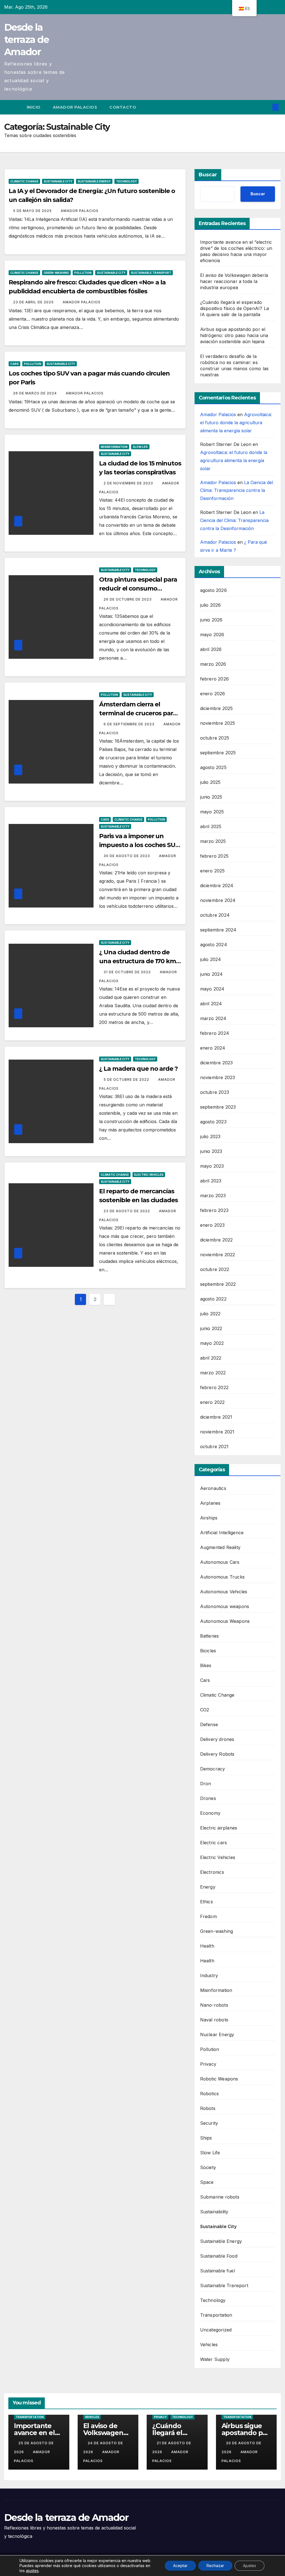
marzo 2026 (213, 664)
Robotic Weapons (219, 2079)
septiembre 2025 (218, 753)
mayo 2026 (212, 635)
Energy (208, 1887)
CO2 (205, 1710)
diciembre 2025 (217, 708)
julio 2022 (210, 1314)
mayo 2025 (212, 812)
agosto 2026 (213, 590)
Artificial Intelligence (222, 1533)
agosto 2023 (213, 1122)
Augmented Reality (220, 1547)
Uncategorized (216, 2330)
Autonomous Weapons (225, 1621)
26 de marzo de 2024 (35, 393)
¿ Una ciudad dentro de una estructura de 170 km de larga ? (137, 961)
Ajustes (250, 2566)
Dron (206, 1784)
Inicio (34, 107)
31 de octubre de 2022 (128, 972)
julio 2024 (211, 959)
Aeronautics (213, 1488)
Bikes (206, 1665)
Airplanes (210, 1503)
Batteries (210, 1636)
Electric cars (214, 1843)
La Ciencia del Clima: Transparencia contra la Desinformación (237, 491)
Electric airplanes (219, 1828)
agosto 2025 (213, 767)
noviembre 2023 (218, 1077)
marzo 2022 (213, 1373)
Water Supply (215, 2359)
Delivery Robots (217, 1754)
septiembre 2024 (218, 930)
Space (207, 2182)
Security (209, 2123)
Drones (208, 1798)
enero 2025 (212, 871)
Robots (208, 2108)
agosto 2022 (213, 1299)
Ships (206, 2138)
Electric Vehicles (149, 1175)
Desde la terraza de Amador (26, 40)
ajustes (32, 2571)
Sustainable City (58, 181)
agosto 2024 (214, 945)
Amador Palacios (75, 107)
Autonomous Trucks (222, 1577)
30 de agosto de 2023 (127, 856)
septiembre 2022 (218, 1284)
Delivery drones (217, 1739)
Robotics (210, 2094)
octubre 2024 (215, 915)
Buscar (208, 175)
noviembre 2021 (217, 1432)
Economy (210, 1813)
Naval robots (214, 2020)
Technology (126, 181)
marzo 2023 (213, 1196)
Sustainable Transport (151, 273)
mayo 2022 (212, 1343)
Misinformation (114, 447)
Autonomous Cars (220, 1562)
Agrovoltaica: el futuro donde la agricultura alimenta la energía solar (236, 423)
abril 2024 (211, 1004)
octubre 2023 (215, 1092)
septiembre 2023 (218, 1107)
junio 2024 (212, 974)
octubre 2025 (215, 738)
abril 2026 (211, 649)
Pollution (83, 273)
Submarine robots (220, 2197)
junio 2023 (211, 1151)
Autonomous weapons (225, 1606)
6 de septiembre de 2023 (130, 724)
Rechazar (215, 2566)
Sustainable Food (219, 2256)
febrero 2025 (214, 856)
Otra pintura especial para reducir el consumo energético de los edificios (138, 588)
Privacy (208, 2064)
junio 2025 (211, 797)
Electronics (212, 1872)
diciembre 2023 (217, 1063)
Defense (209, 1724)
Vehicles (209, 2345)
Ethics (207, 1902)
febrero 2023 (214, 1210)
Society (208, 2167)
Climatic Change (24, 181)
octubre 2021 (214, 1446)
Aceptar (180, 2566)
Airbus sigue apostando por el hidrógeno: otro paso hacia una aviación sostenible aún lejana (234, 335)
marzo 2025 (213, 841)
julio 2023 (210, 1136)
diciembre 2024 (217, 885)
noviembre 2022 (218, 1255)
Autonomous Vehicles (224, 1592)
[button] (267, 107)
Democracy (213, 1769)
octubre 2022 (215, 1269)
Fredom (208, 1916)
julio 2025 (210, 782)
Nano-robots (214, 2005)
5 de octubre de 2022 (127, 1080)
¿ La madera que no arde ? (138, 1069)
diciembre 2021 (216, 1417)
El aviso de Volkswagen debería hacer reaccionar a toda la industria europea (234, 281)
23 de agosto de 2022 (127, 1211)
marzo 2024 (213, 1018)
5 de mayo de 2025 (33, 211)
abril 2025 (211, 826)
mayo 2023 (212, 1166)
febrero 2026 (214, 679)
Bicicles (208, 1651)
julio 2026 (211, 605)
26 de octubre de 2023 (128, 599)
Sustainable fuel (218, 2271)
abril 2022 (211, 1358)
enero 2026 (213, 694)
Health (207, 1946)
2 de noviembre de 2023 (129, 483)
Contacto (123, 107)
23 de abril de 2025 (34, 302)
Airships (209, 1518)
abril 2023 (211, 1181)
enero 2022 (212, 1402)
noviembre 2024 (218, 900)
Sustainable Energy (94, 181)
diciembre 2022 (217, 1240)
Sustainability (214, 2212)
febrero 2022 (214, 1387)
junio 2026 (211, 620)
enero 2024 (213, 1048)
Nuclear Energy (217, 2035)
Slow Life (140, 447)
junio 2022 (211, 1328)
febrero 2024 (215, 1033)
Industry (209, 1975)
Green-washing (56, 273)
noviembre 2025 (218, 723)
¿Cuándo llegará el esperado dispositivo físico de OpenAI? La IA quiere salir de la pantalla (234, 308)
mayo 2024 (212, 989)
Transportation (216, 2315)
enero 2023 (212, 1225)
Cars (14, 364)
